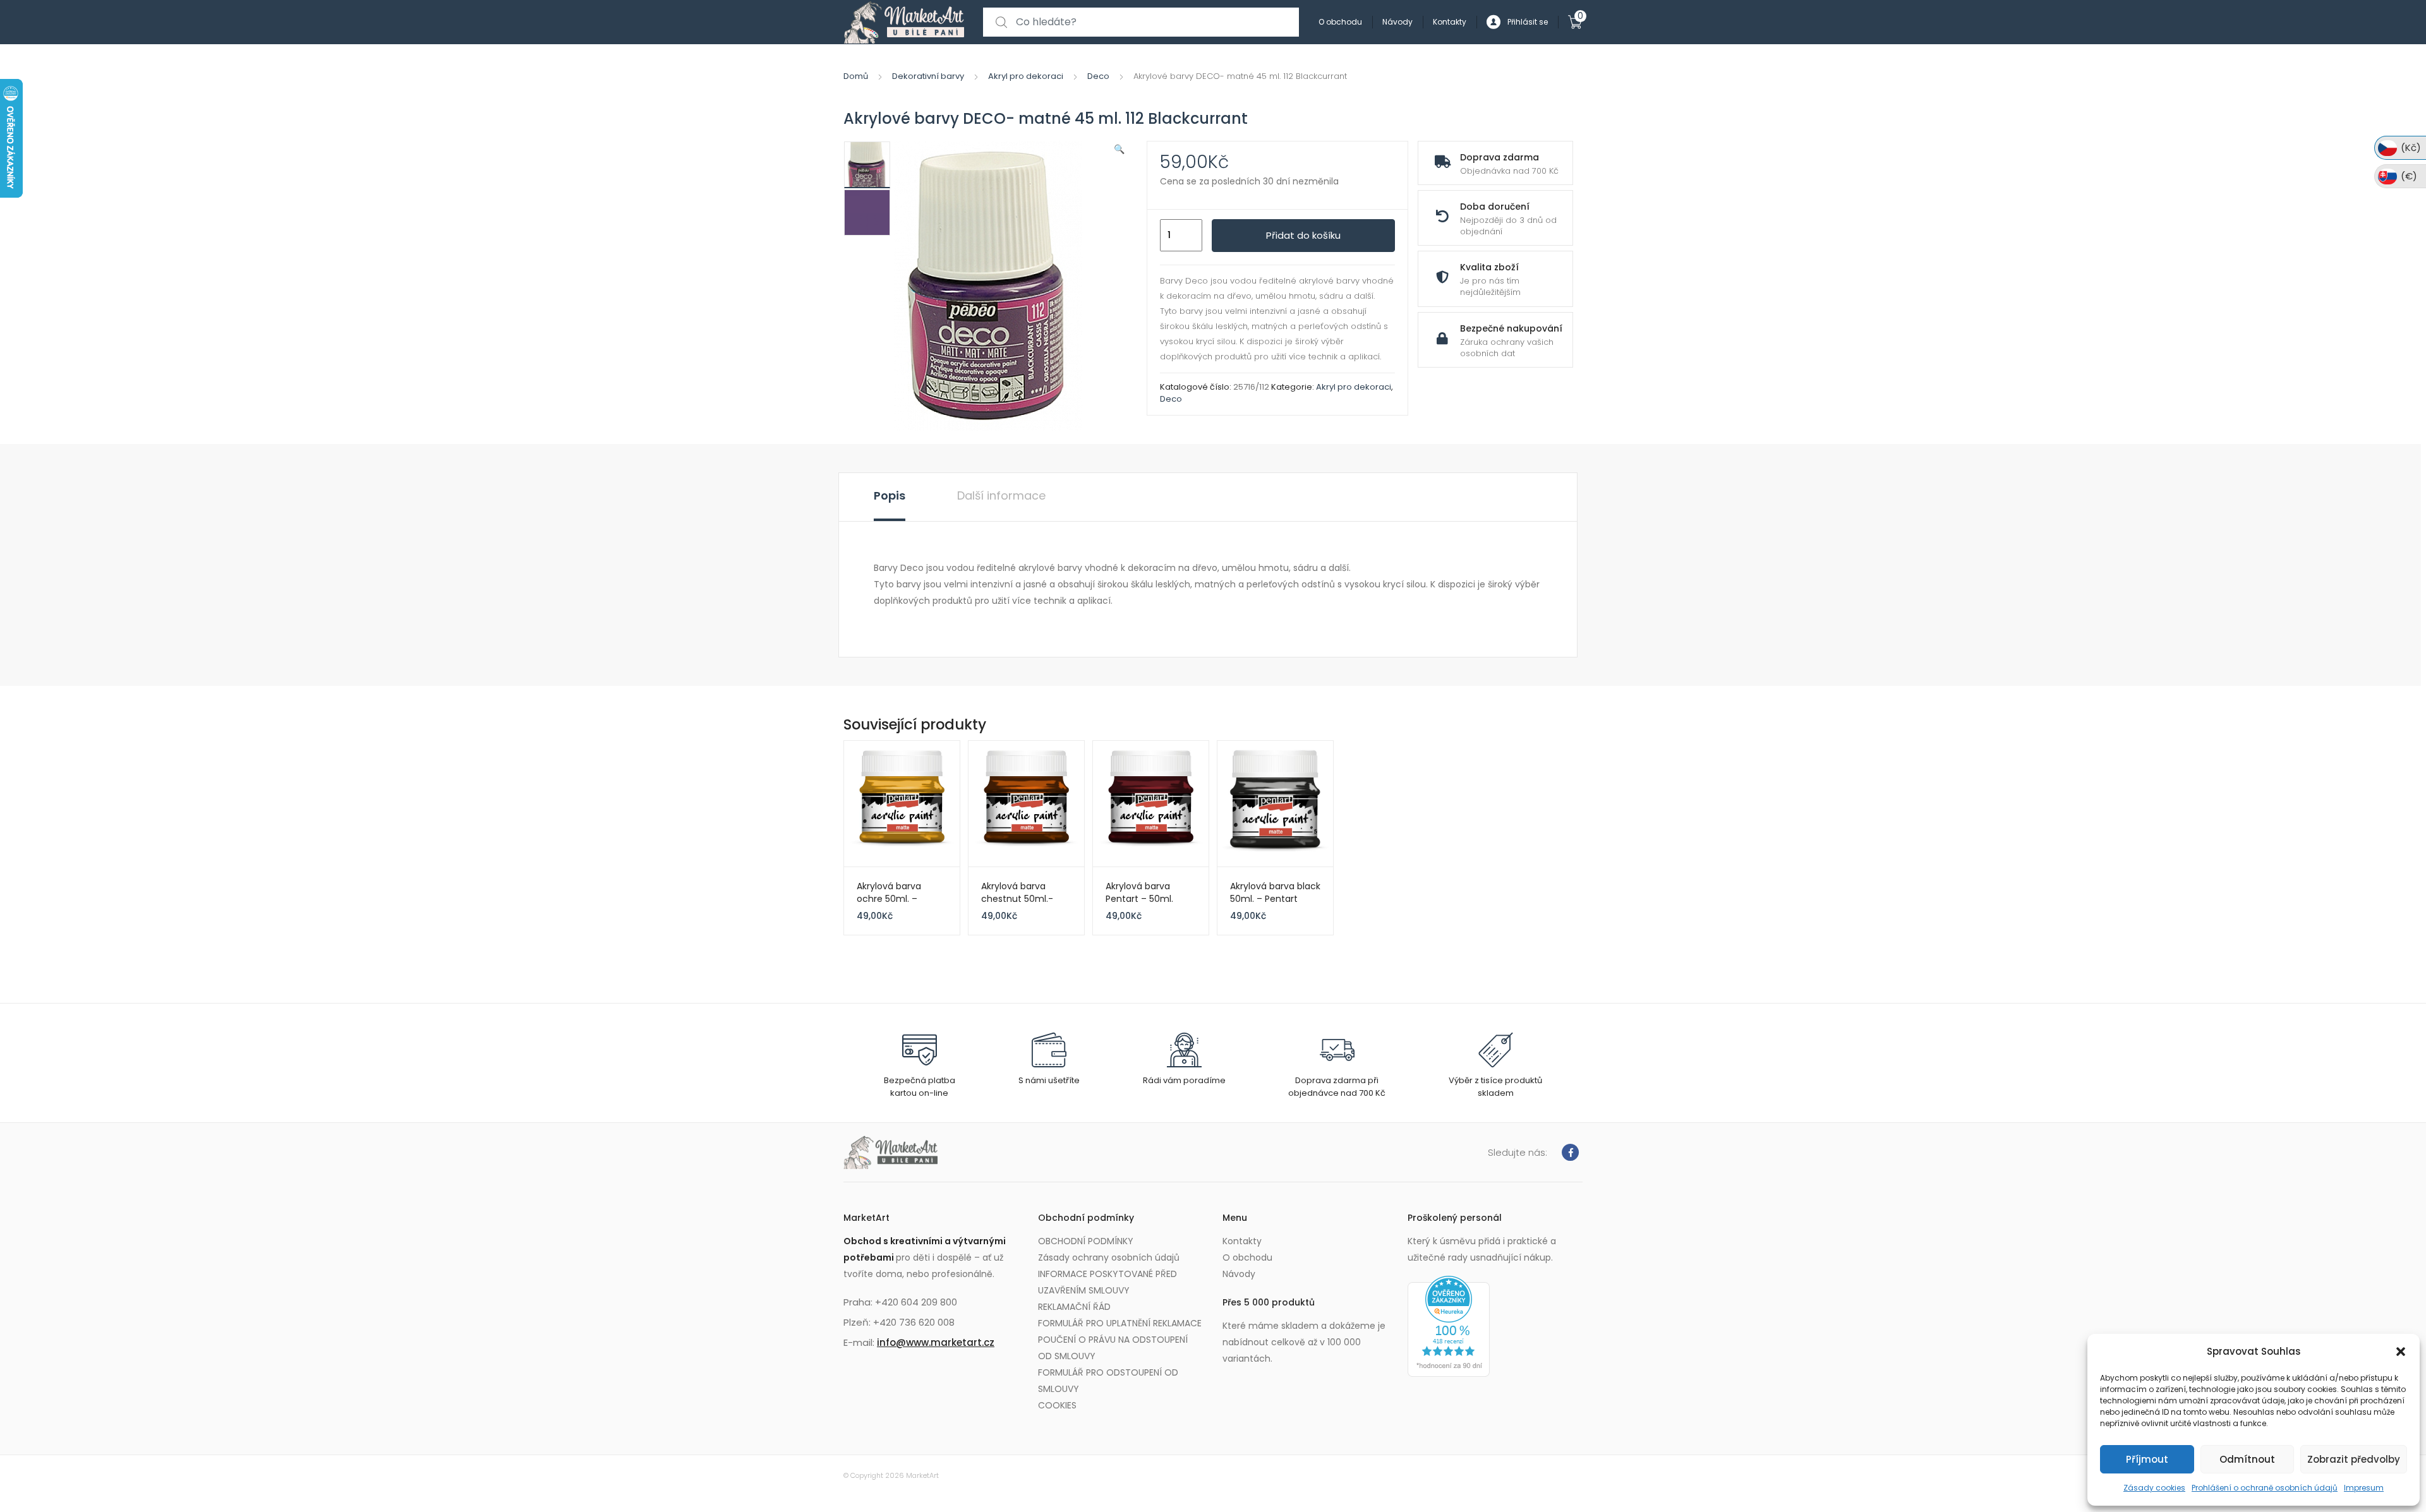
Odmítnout (2247, 1459)
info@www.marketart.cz (936, 1342)
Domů (856, 76)
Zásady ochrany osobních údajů (1109, 1257)
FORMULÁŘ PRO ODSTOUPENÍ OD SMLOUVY (1108, 1381)
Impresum (2364, 1488)
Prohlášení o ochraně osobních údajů (2265, 1488)
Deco (1098, 76)
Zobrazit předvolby (2354, 1459)
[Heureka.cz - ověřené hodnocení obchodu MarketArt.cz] (1449, 1326)
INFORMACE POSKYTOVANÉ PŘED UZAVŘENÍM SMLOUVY (1107, 1282)
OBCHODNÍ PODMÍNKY (1086, 1241)
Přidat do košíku (1303, 235)
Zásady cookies (2154, 1488)
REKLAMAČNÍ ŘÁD (1074, 1307)
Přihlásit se (1528, 22)
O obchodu (1340, 22)
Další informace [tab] (1001, 495)
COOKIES (1057, 1405)
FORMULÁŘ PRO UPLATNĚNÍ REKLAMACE (1120, 1323)
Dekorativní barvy (928, 76)
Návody (1397, 22)
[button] (2401, 1352)
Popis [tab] (890, 495)
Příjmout (2147, 1459)
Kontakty (1450, 22)
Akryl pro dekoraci (1026, 76)
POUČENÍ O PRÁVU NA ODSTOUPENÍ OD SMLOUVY (1113, 1348)
